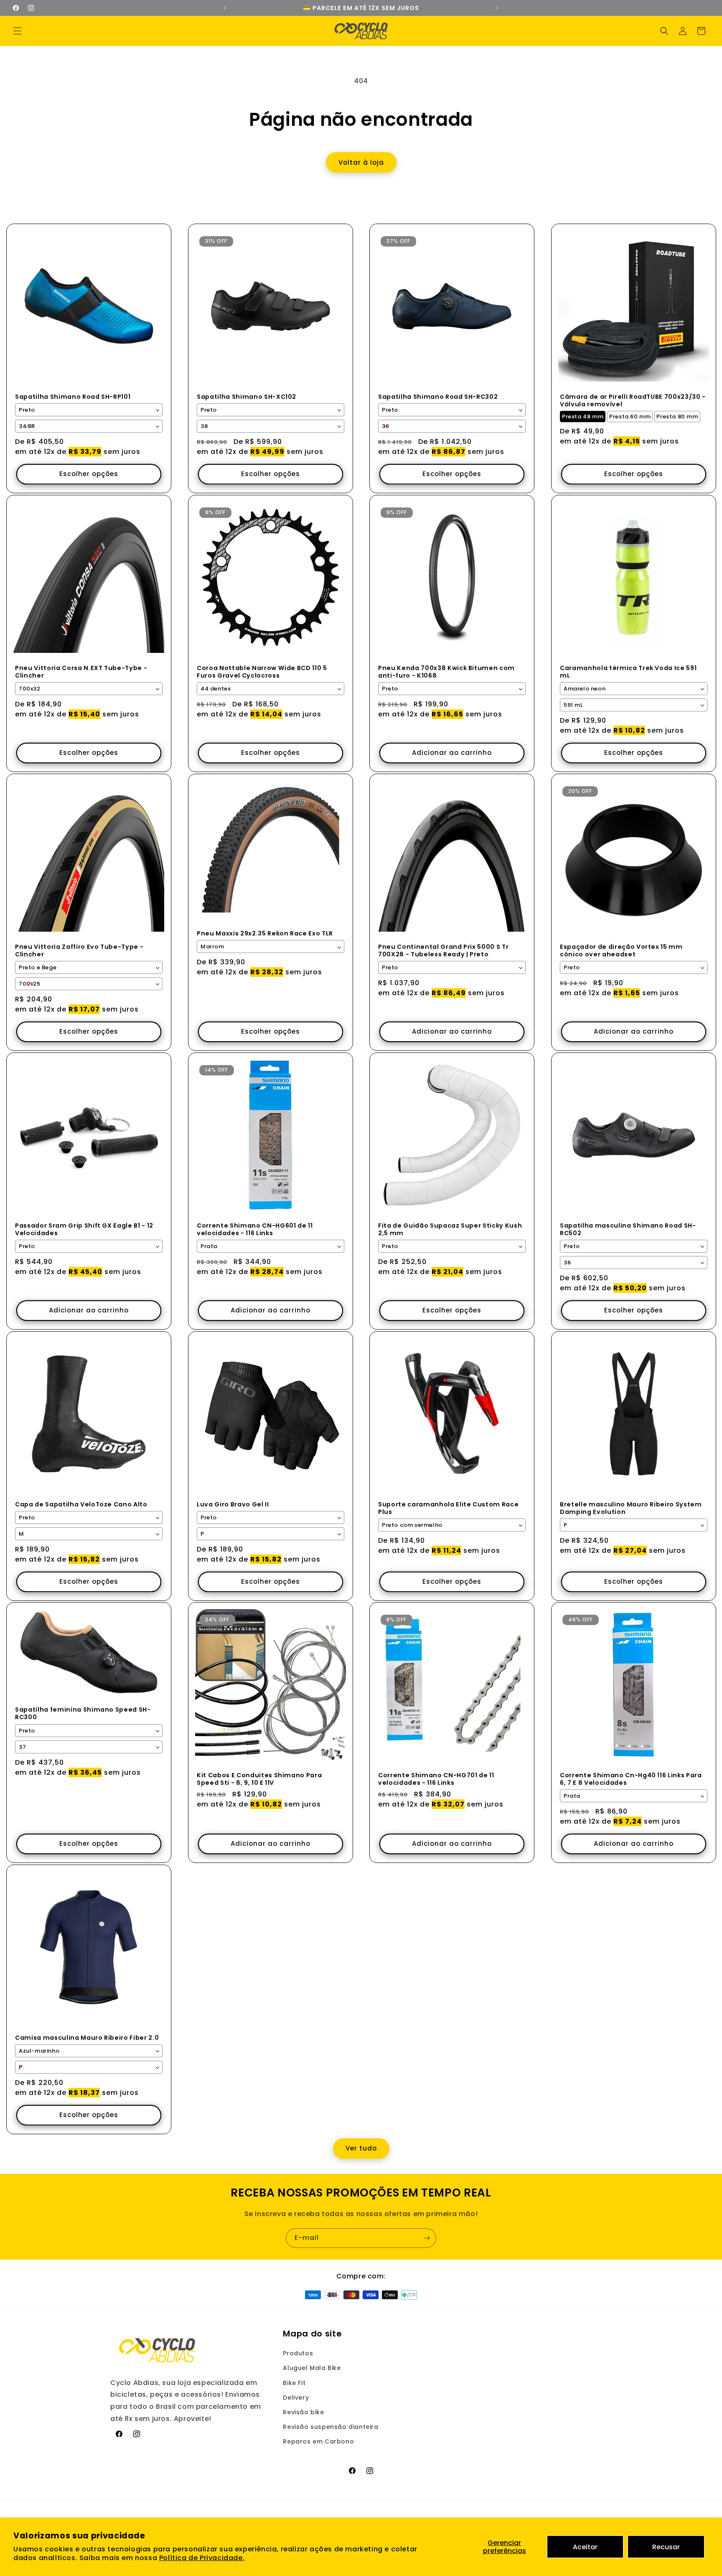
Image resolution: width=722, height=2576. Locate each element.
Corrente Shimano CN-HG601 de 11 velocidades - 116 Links (255, 1229)
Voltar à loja (361, 162)
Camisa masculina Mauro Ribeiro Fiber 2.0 (87, 2038)
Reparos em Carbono (318, 2442)
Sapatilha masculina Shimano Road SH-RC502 (628, 1229)
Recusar (666, 2547)
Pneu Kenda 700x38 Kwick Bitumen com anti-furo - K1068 (446, 672)
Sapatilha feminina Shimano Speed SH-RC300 (83, 1714)
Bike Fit (294, 2383)
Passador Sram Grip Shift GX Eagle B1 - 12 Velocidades (84, 1229)
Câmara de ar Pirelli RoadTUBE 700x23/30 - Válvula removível (633, 400)
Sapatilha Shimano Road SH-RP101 (73, 397)
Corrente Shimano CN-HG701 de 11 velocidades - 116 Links (436, 1779)
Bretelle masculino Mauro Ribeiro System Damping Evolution (631, 1508)
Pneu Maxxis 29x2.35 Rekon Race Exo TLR (265, 933)
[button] (18, 31)
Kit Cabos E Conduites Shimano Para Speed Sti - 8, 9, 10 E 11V (259, 1779)
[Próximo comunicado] (497, 8)
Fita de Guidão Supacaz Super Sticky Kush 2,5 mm (450, 1229)
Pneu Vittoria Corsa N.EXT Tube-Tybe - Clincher (81, 672)
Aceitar (585, 2547)
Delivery (296, 2398)
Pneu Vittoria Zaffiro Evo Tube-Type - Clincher (79, 950)
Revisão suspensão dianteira (330, 2427)
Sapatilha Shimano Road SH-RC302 (438, 397)
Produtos (298, 2353)
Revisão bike (303, 2412)
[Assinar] (427, 2238)
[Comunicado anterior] (225, 8)
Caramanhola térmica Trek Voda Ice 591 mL (628, 672)
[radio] (583, 417)
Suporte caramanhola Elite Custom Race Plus (448, 1508)
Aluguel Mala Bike (312, 2368)
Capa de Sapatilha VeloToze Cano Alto (81, 1504)
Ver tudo (361, 2149)
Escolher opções (89, 474)
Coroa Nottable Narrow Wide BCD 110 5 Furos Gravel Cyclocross (262, 672)
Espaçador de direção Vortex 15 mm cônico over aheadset (621, 950)
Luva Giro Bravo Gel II (233, 1504)
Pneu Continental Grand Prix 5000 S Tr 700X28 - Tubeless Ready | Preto (443, 950)
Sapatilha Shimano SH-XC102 (247, 397)
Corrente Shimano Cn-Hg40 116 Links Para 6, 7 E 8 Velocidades (631, 1779)
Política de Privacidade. (202, 2558)
